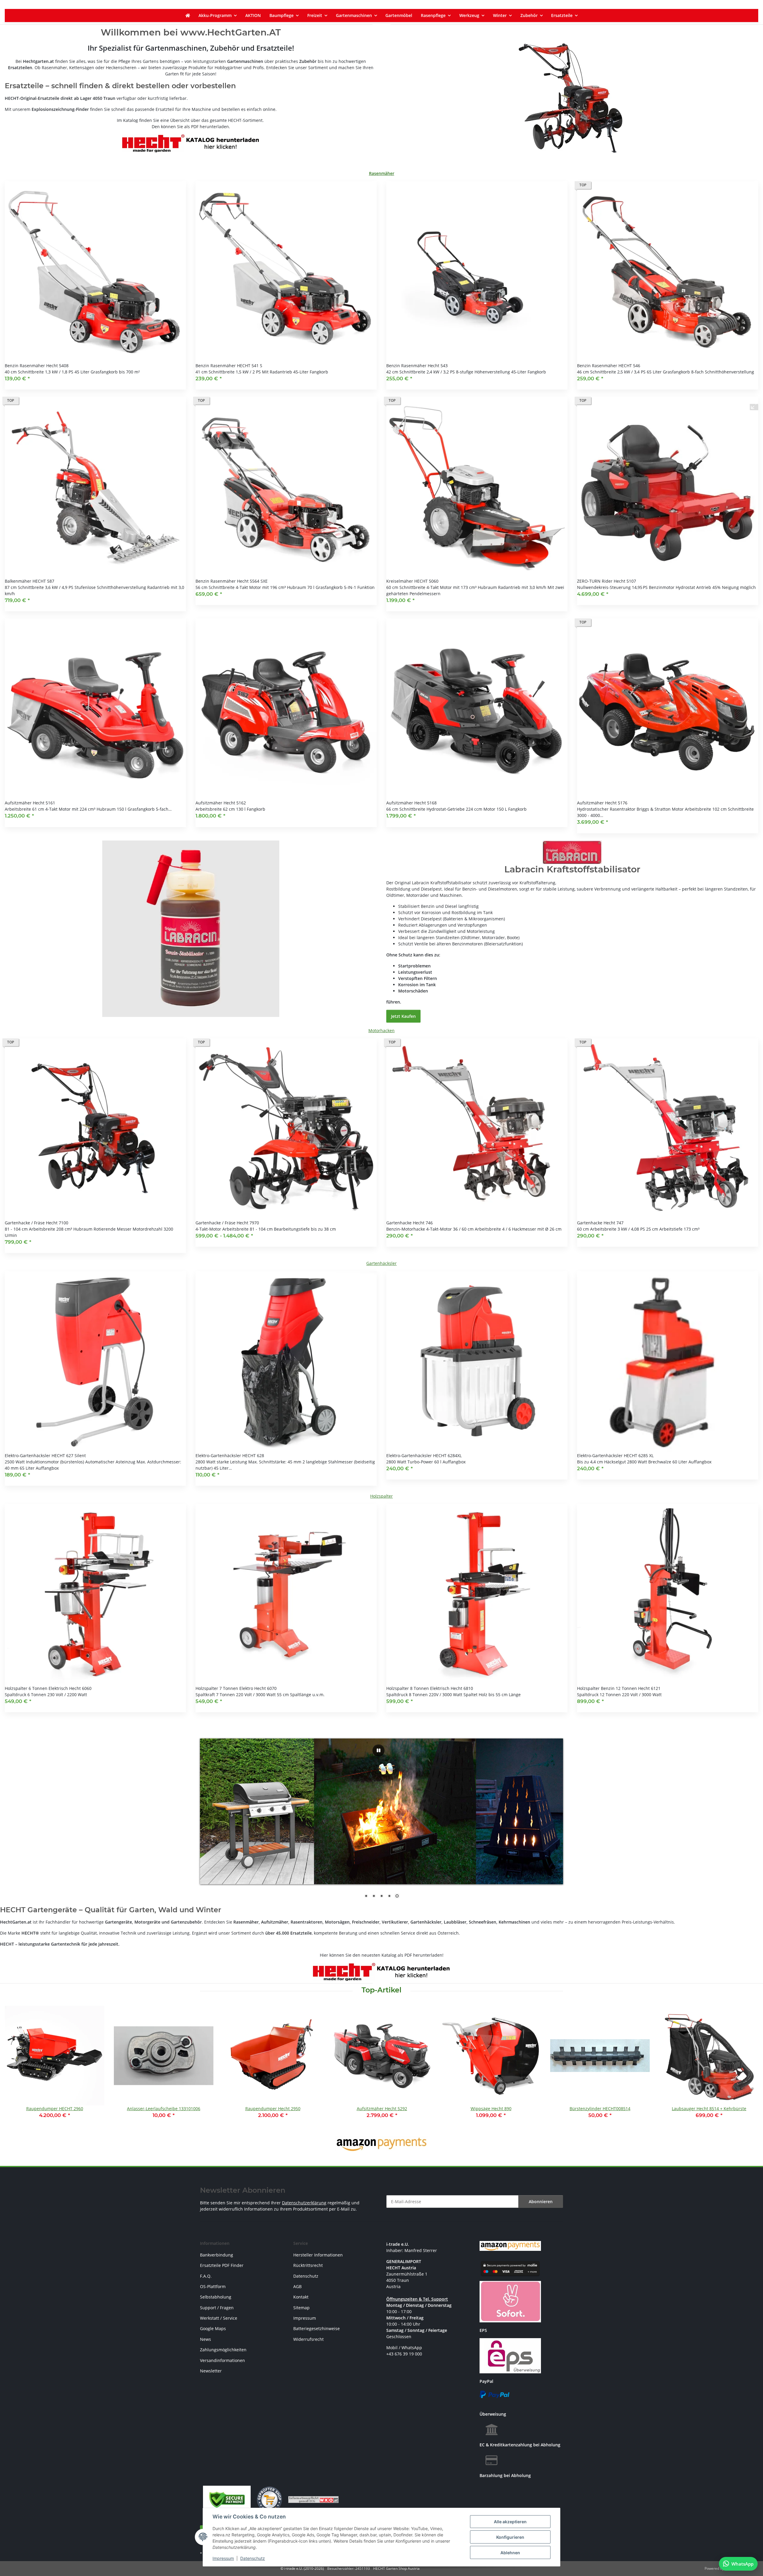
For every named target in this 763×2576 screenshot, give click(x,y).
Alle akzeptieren (510, 2522)
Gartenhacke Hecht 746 (410, 1223)
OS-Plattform (213, 2286)
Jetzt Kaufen (403, 1016)
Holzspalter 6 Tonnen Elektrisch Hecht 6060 (48, 1688)
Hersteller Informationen (318, 2255)
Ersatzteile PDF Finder (222, 2265)
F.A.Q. (206, 2276)
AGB (297, 2286)
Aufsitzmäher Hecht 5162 (221, 803)
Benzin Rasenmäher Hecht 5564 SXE (232, 581)
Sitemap (301, 2308)
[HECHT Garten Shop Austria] (188, 15)
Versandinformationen (222, 2360)
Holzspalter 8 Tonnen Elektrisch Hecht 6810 (430, 1688)
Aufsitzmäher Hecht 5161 (30, 803)
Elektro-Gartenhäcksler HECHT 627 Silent (45, 1456)
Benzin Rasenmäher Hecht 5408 (37, 366)
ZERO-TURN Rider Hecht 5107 (607, 581)
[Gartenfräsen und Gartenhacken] (572, 98)
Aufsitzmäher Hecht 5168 (411, 803)
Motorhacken (381, 1030)
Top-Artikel (381, 1990)
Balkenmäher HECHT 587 (30, 581)
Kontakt (301, 2297)
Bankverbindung (217, 2255)
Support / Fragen (217, 2308)
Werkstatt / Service (219, 2318)
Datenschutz (253, 2558)
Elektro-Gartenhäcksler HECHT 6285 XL (615, 1456)
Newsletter (211, 2371)
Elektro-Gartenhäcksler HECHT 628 (230, 1456)
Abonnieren (541, 2202)
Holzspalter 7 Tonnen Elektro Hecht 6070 (236, 1688)
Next (749, 2066)
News (206, 2339)
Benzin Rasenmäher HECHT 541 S (229, 366)
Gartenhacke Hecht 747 (600, 1223)
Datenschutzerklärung (304, 2203)
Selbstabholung (216, 2297)
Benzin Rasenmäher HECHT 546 (609, 366)
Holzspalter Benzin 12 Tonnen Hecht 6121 (619, 1688)
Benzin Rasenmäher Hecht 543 (417, 366)
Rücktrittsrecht (308, 2265)
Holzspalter (381, 1496)
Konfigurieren (510, 2537)
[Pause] (379, 1750)
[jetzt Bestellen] (191, 928)
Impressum (223, 2558)
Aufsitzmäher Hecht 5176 (602, 803)
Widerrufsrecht (308, 2339)
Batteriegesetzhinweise (317, 2328)
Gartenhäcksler (381, 1263)
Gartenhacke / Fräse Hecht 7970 (227, 1223)
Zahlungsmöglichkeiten (223, 2350)
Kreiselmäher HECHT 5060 (412, 581)
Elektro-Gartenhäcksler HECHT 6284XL (424, 1456)
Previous (15, 2066)
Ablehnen (510, 2553)
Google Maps (213, 2328)
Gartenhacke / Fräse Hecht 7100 (37, 1223)
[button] (95, 285)
